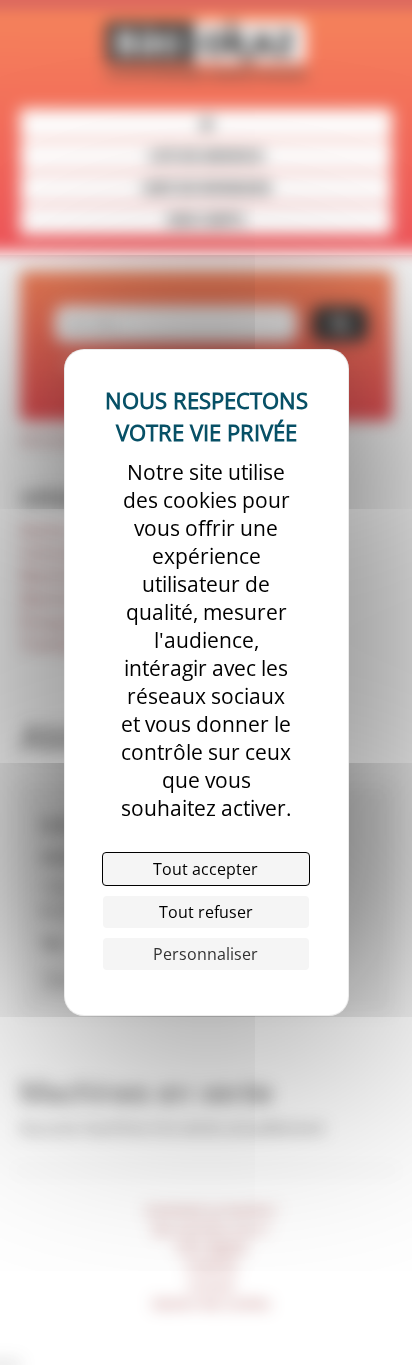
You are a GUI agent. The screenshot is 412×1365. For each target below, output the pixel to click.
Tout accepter (205, 869)
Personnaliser (205, 954)
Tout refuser (206, 912)
